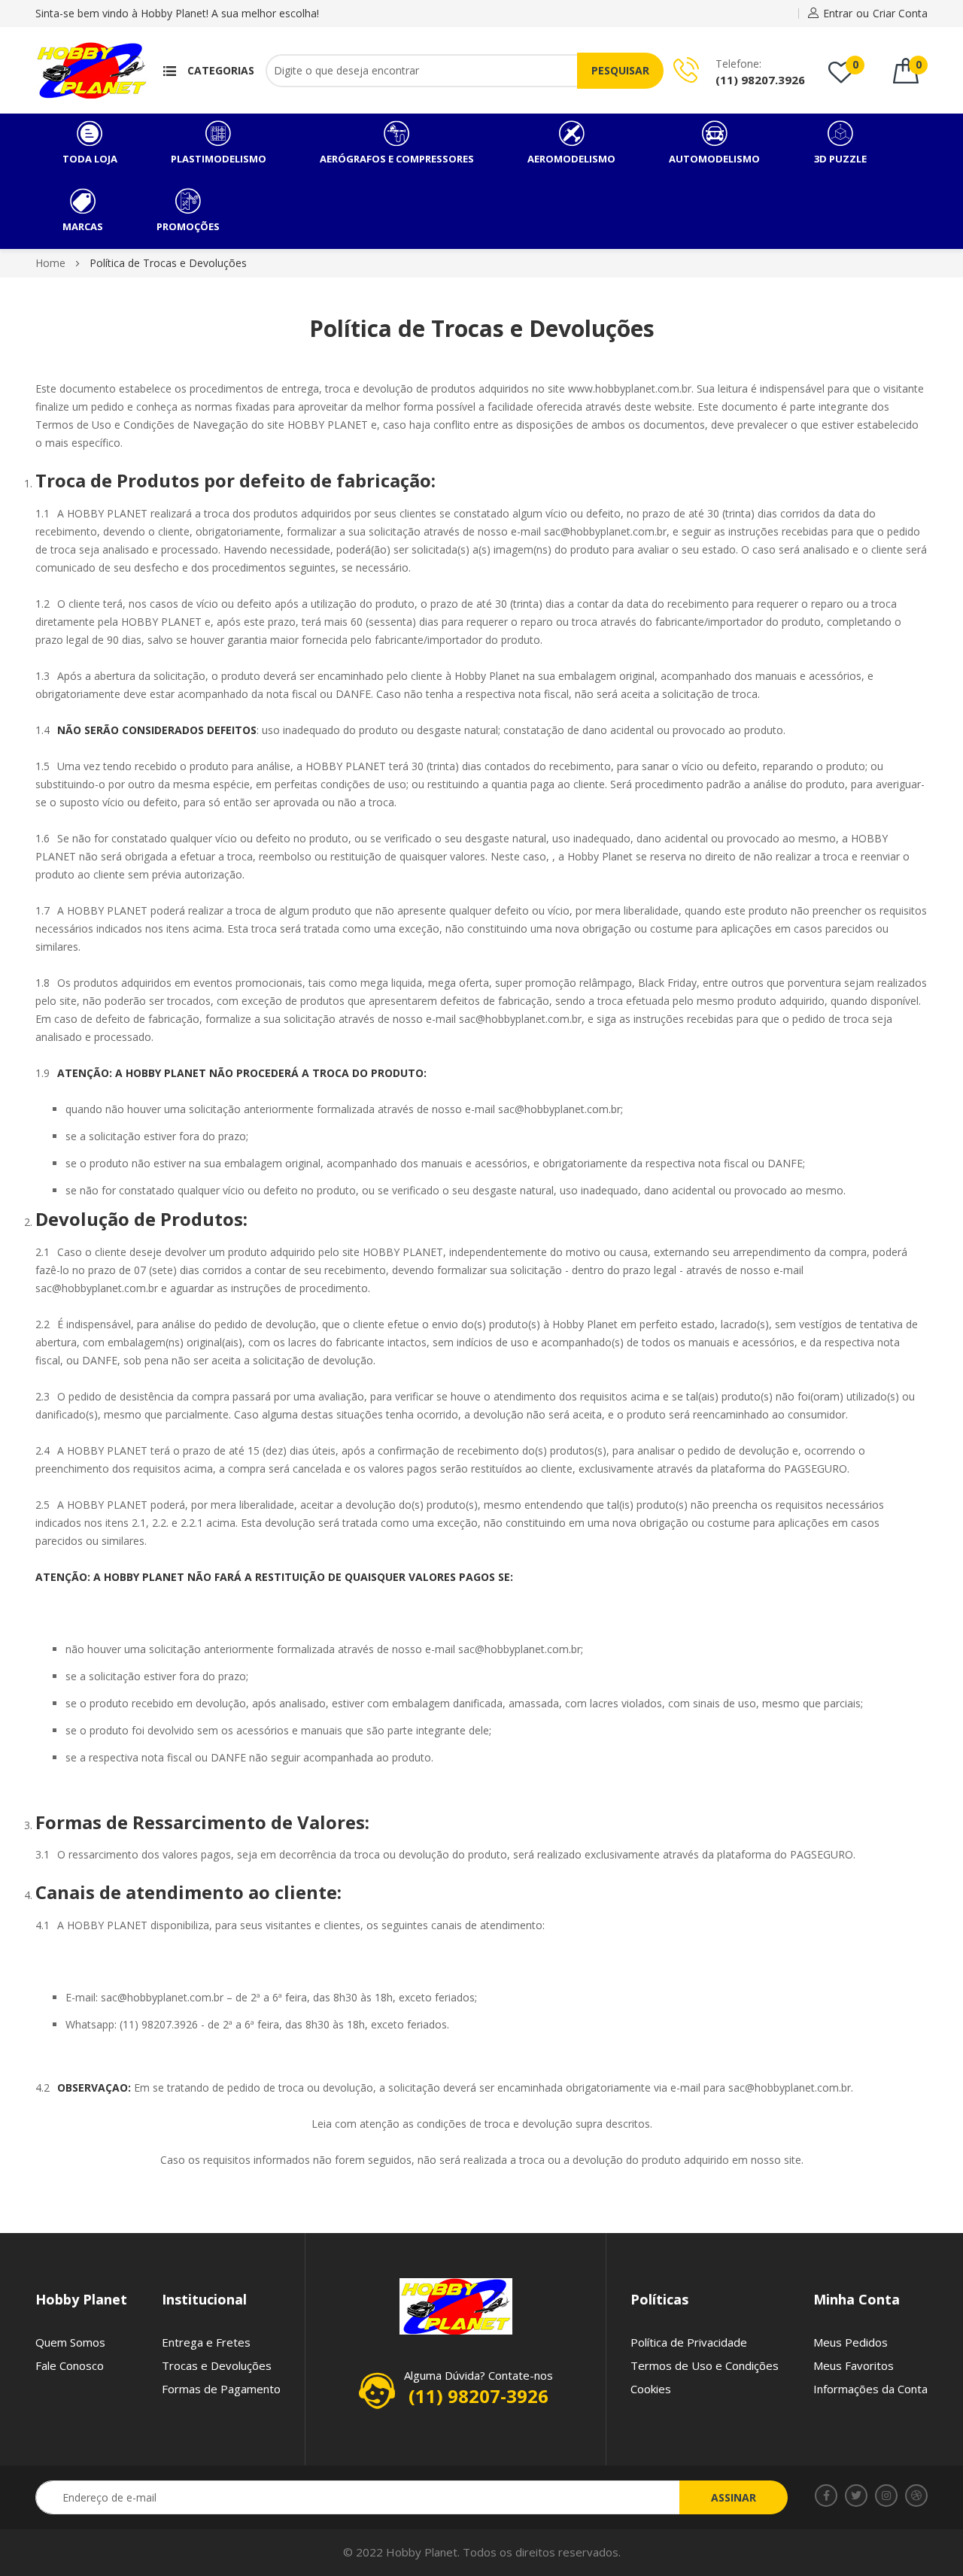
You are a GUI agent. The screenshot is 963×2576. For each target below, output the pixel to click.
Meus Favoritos (854, 2365)
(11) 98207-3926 (478, 2396)
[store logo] (92, 70)
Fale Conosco (70, 2365)
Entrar (838, 13)
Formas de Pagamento (221, 2389)
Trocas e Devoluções (217, 2365)
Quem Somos (70, 2342)
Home (52, 263)
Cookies (651, 2389)
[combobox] (446, 71)
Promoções (188, 226)
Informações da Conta (870, 2389)
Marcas (83, 226)
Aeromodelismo (571, 159)
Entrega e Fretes (206, 2342)
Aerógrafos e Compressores (397, 159)
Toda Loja (90, 159)
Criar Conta (900, 13)
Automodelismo (714, 159)
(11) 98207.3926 (760, 80)
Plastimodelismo (219, 159)
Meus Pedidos (851, 2342)
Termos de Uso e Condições (705, 2365)
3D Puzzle (840, 159)
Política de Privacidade (689, 2342)
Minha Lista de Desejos (855, 64)
